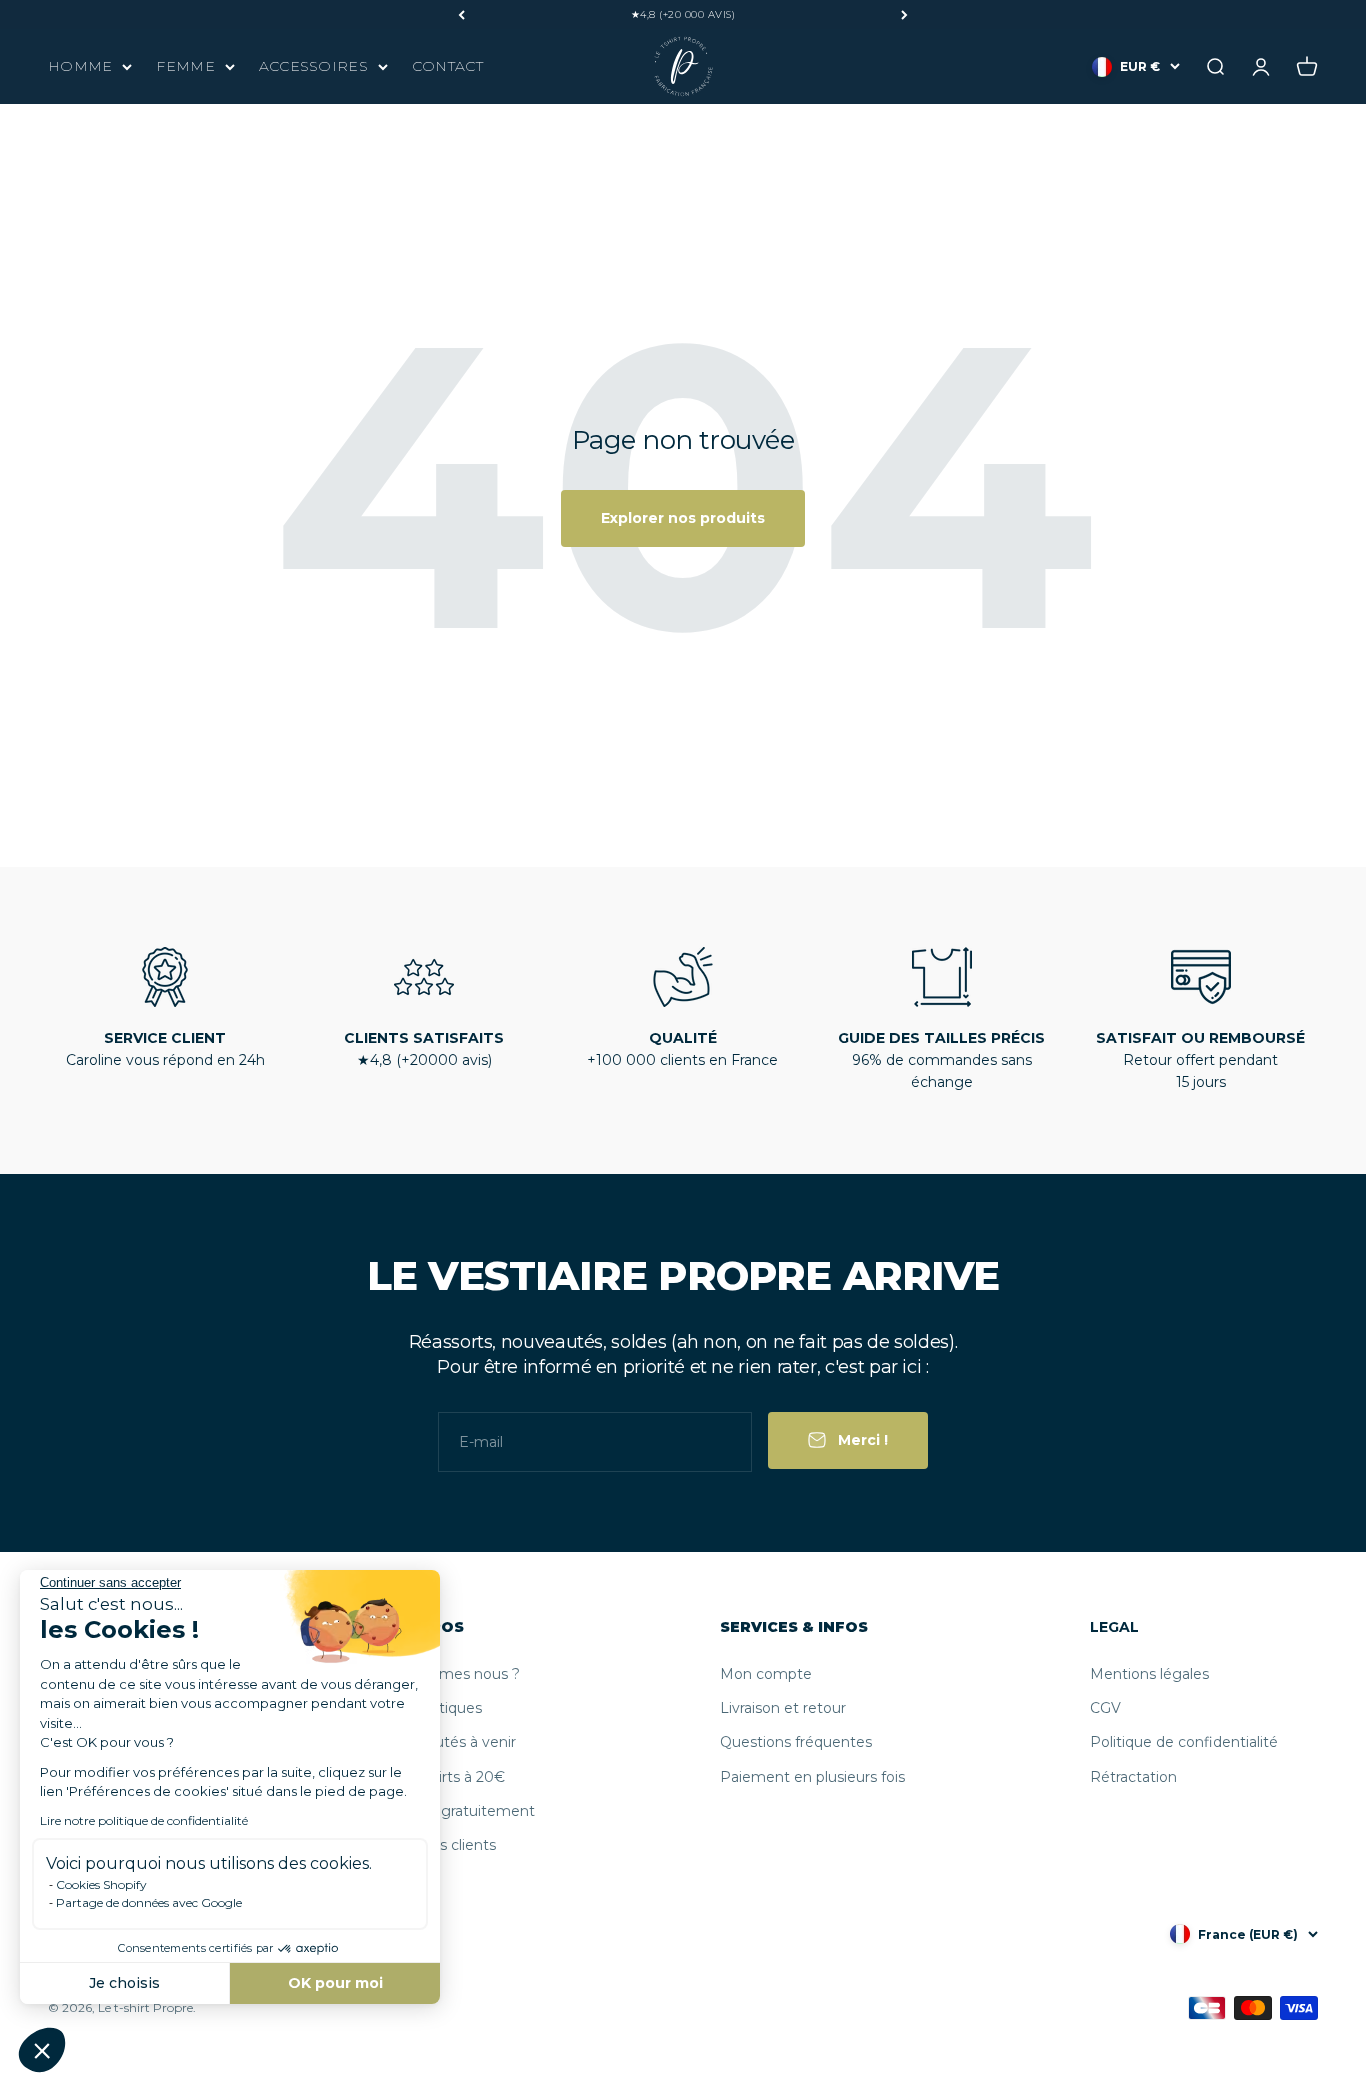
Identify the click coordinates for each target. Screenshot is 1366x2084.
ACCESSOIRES (313, 66)
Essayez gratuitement (457, 1811)
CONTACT (447, 66)
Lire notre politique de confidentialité (144, 1820)
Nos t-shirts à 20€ (442, 1777)
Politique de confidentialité (1184, 1742)
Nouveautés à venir (448, 1742)
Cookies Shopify (101, 1884)
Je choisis (124, 1983)
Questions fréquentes (796, 1742)
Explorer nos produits (683, 518)
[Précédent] (461, 14)
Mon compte (766, 1674)
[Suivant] (904, 14)
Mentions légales (1149, 1674)
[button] (42, 2050)
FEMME (185, 66)
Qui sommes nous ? (450, 1674)
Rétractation (1133, 1777)
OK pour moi (335, 1983)
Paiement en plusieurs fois (812, 1777)
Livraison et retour (783, 1708)
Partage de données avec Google (149, 1902)
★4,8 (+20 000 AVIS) (683, 14)
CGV (1105, 1708)
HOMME (80, 66)
